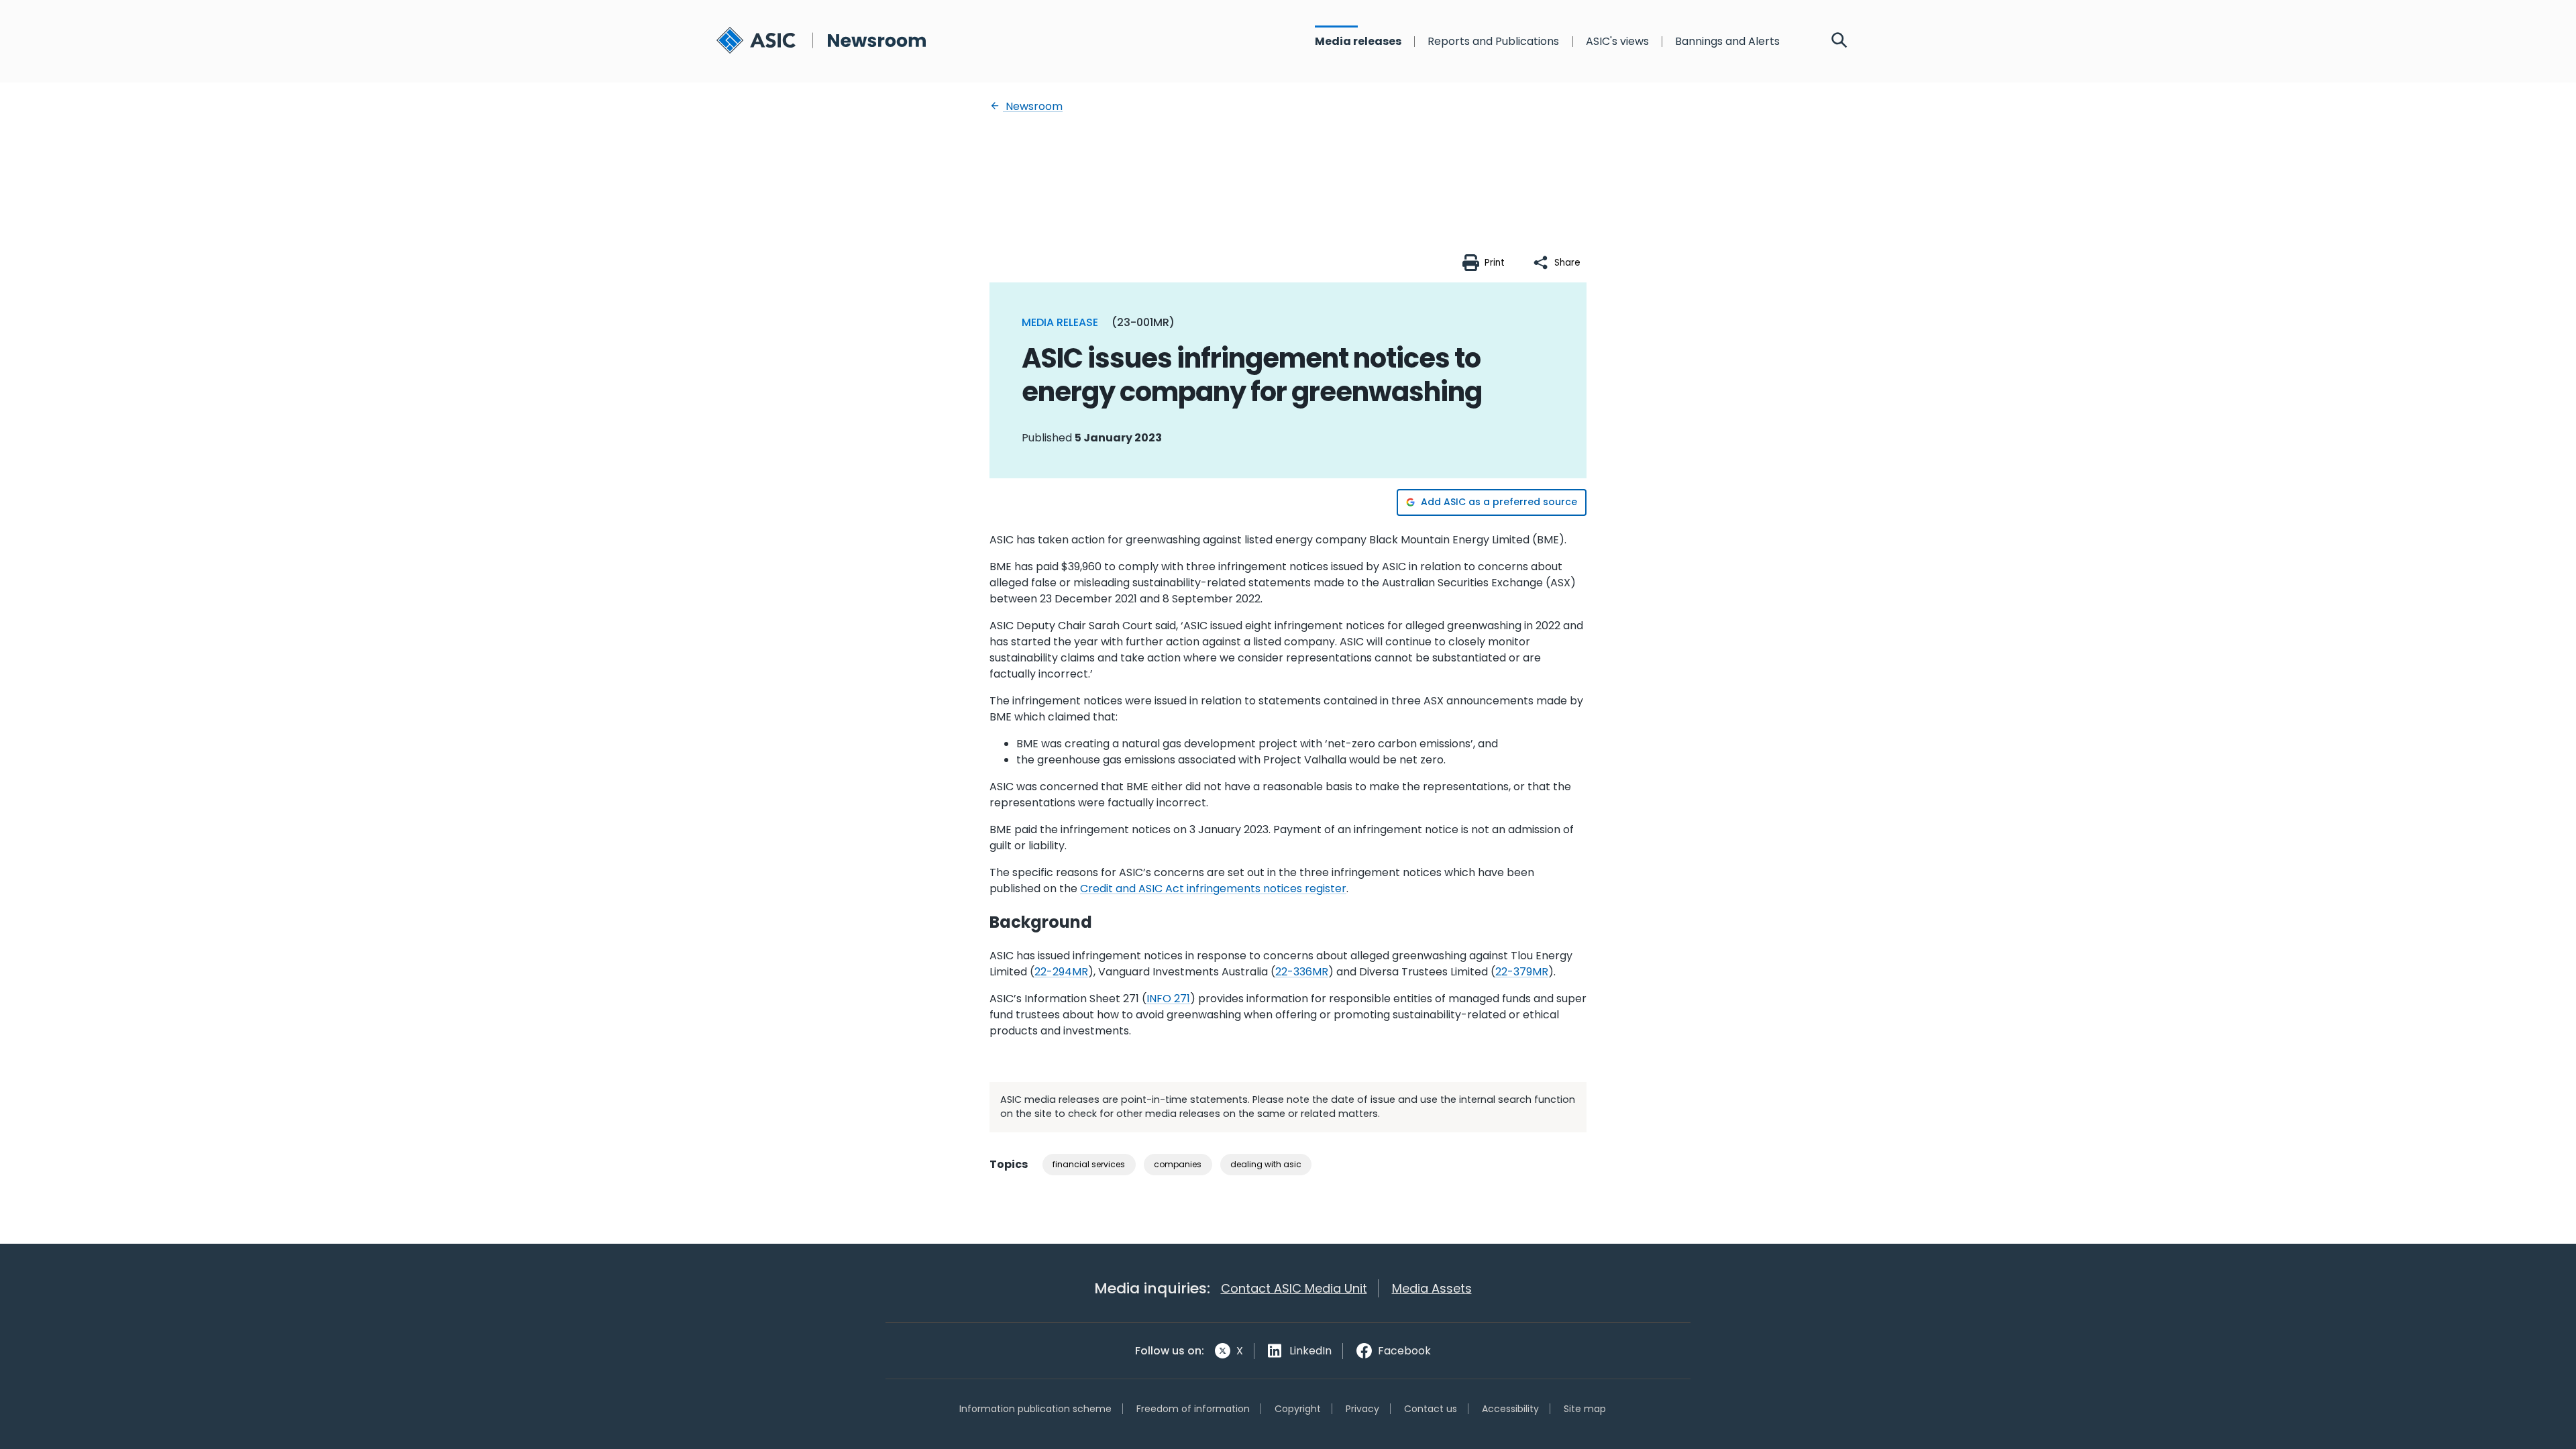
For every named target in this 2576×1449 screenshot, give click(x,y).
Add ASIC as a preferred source (1499, 502)
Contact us (1431, 1409)
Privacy (1362, 1409)
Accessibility (1510, 1409)
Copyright (1298, 1409)
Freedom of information (1193, 1409)
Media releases (1358, 42)
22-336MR (1302, 972)
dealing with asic (1266, 1164)
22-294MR (1061, 972)
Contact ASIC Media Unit (1294, 1288)
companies (1178, 1164)
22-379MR (1522, 972)
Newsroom (1033, 106)
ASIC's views (1617, 42)
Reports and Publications (1493, 42)
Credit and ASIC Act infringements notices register (1213, 889)
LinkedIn (1310, 1351)
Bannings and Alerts (1727, 42)
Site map (1585, 1409)
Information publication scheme (1035, 1409)
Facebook (1404, 1351)
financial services (1089, 1164)
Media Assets (1432, 1288)
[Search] (1839, 42)
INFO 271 (1168, 999)
